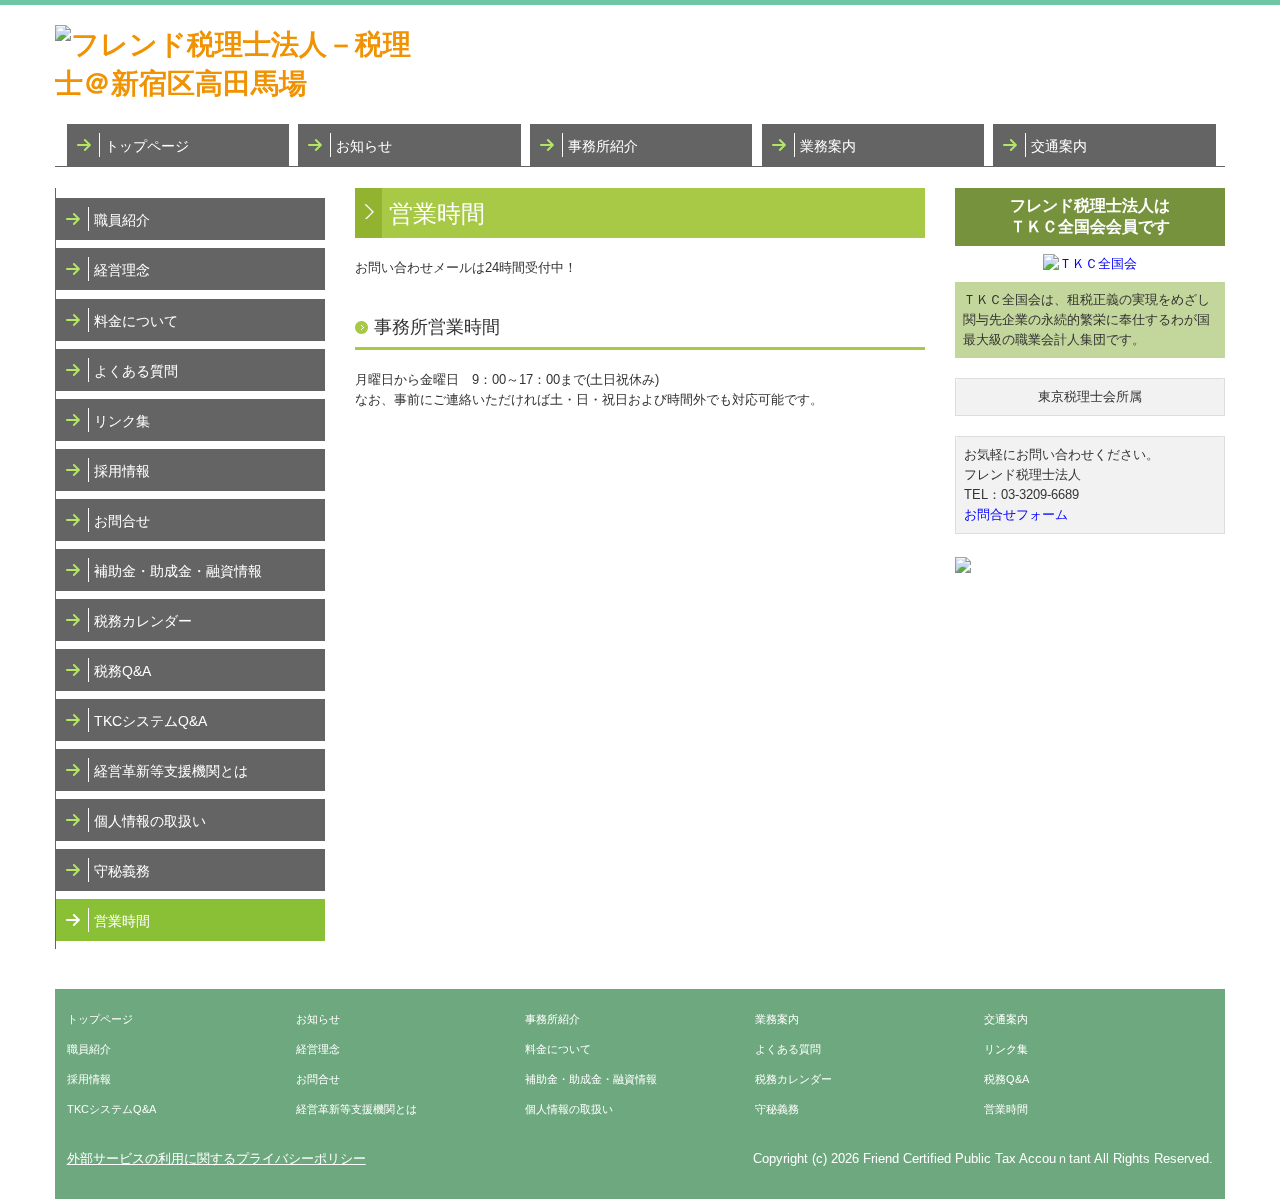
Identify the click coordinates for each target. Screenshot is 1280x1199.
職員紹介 (122, 220)
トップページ (147, 146)
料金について (136, 321)
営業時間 (122, 921)
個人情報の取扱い (150, 821)
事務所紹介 (603, 146)
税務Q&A (122, 671)
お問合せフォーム (1016, 514)
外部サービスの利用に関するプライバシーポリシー (216, 1158)
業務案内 (828, 146)
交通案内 (1059, 146)
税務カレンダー (143, 621)
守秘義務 (122, 871)
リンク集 (122, 421)
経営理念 (122, 270)
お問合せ (122, 521)
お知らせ (364, 146)
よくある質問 (136, 371)
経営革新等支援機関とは (171, 771)
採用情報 (122, 471)
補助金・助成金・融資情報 (178, 571)
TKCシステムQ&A (150, 721)
